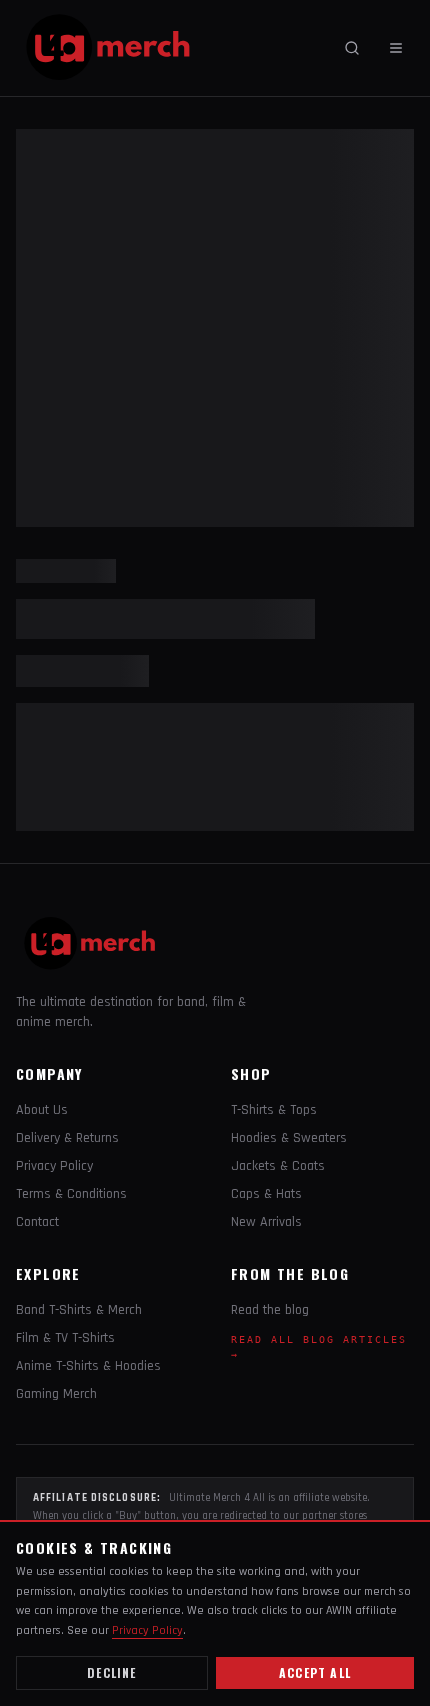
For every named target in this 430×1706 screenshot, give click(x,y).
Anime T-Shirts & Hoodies (88, 1366)
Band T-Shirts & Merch (79, 1310)
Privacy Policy (54, 1166)
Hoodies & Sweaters (289, 1138)
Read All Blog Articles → (319, 1347)
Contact (37, 1222)
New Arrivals (266, 1222)
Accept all (315, 1672)
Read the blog (270, 1310)
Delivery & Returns (67, 1138)
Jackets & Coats (278, 1166)
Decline (111, 1672)
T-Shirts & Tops (274, 1110)
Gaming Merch (56, 1394)
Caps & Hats (266, 1194)
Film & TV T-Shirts (65, 1338)
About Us (42, 1110)
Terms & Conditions (71, 1194)
